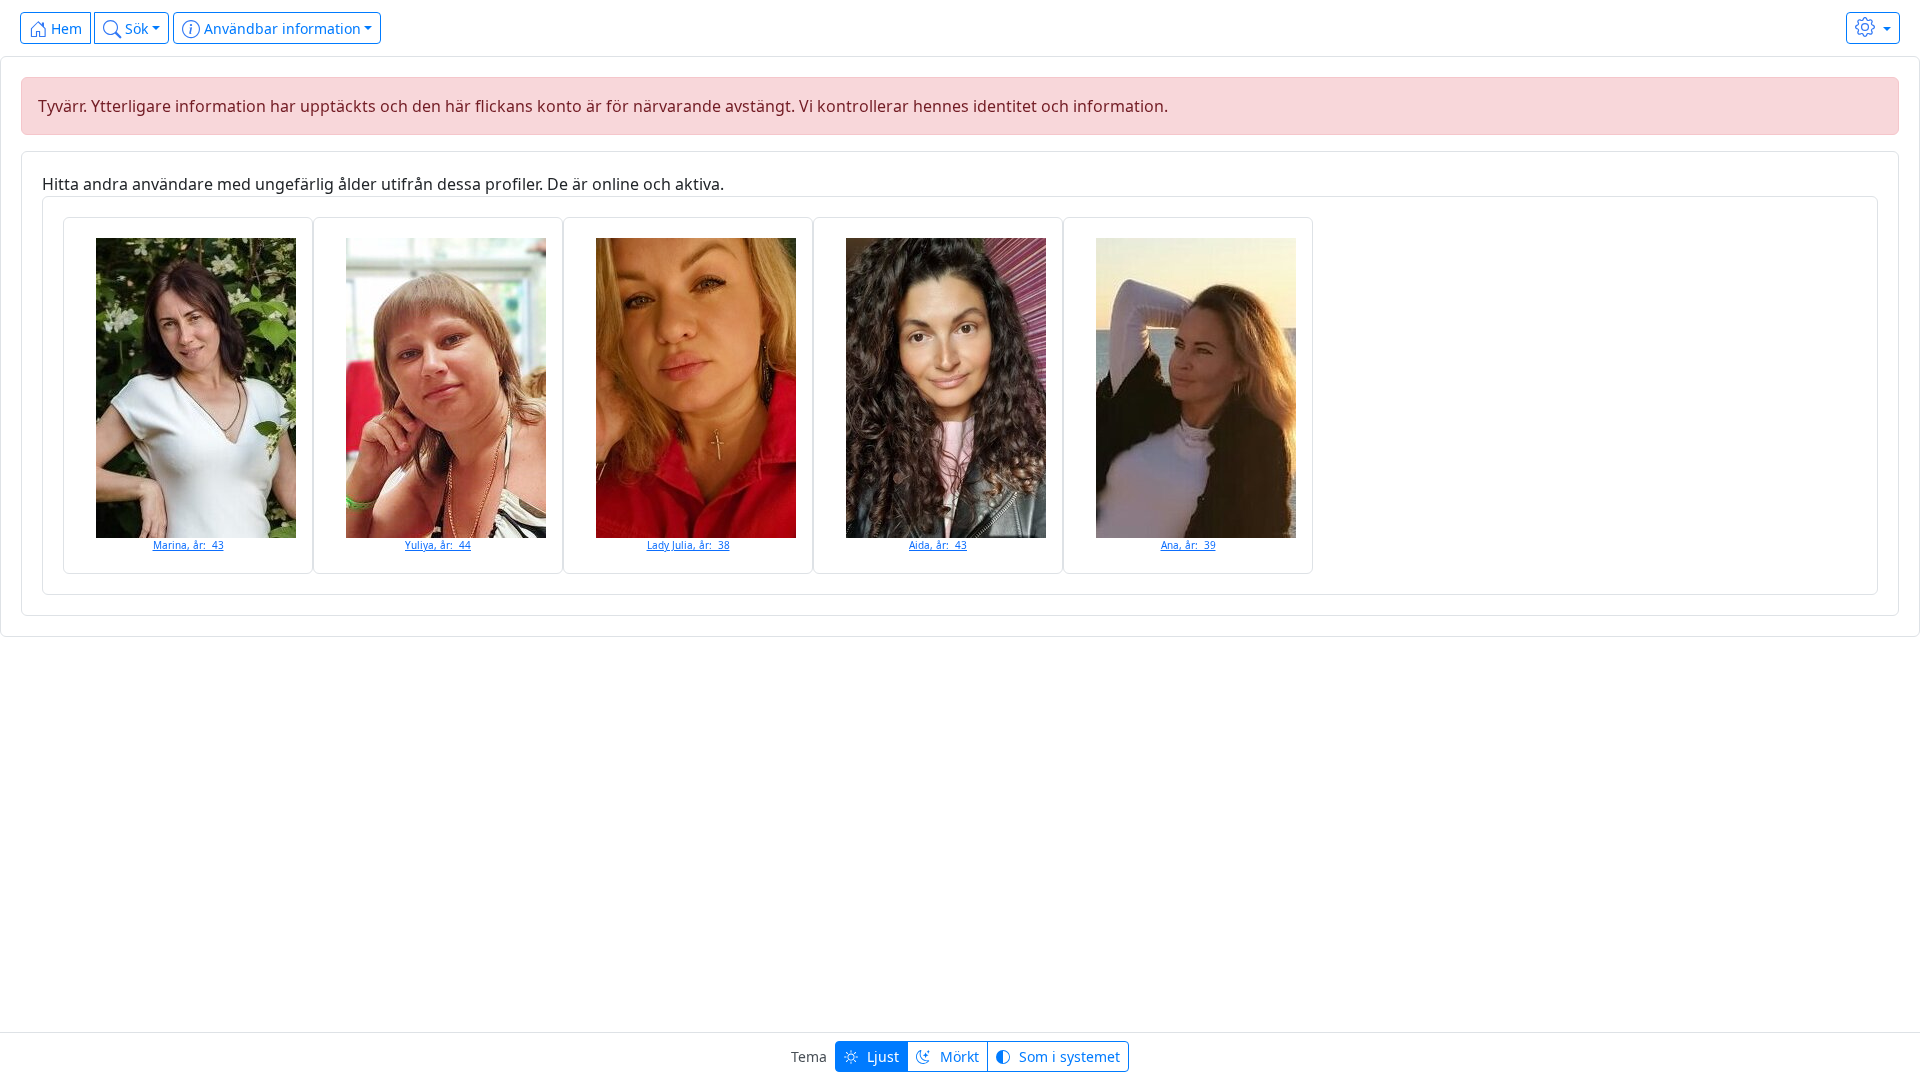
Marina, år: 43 (188, 545)
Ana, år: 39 (1188, 545)
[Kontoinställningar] (1873, 28)
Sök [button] (134, 28)
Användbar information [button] (280, 28)
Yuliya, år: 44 (438, 545)
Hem (64, 28)
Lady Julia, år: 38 (688, 545)
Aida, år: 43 (938, 545)
